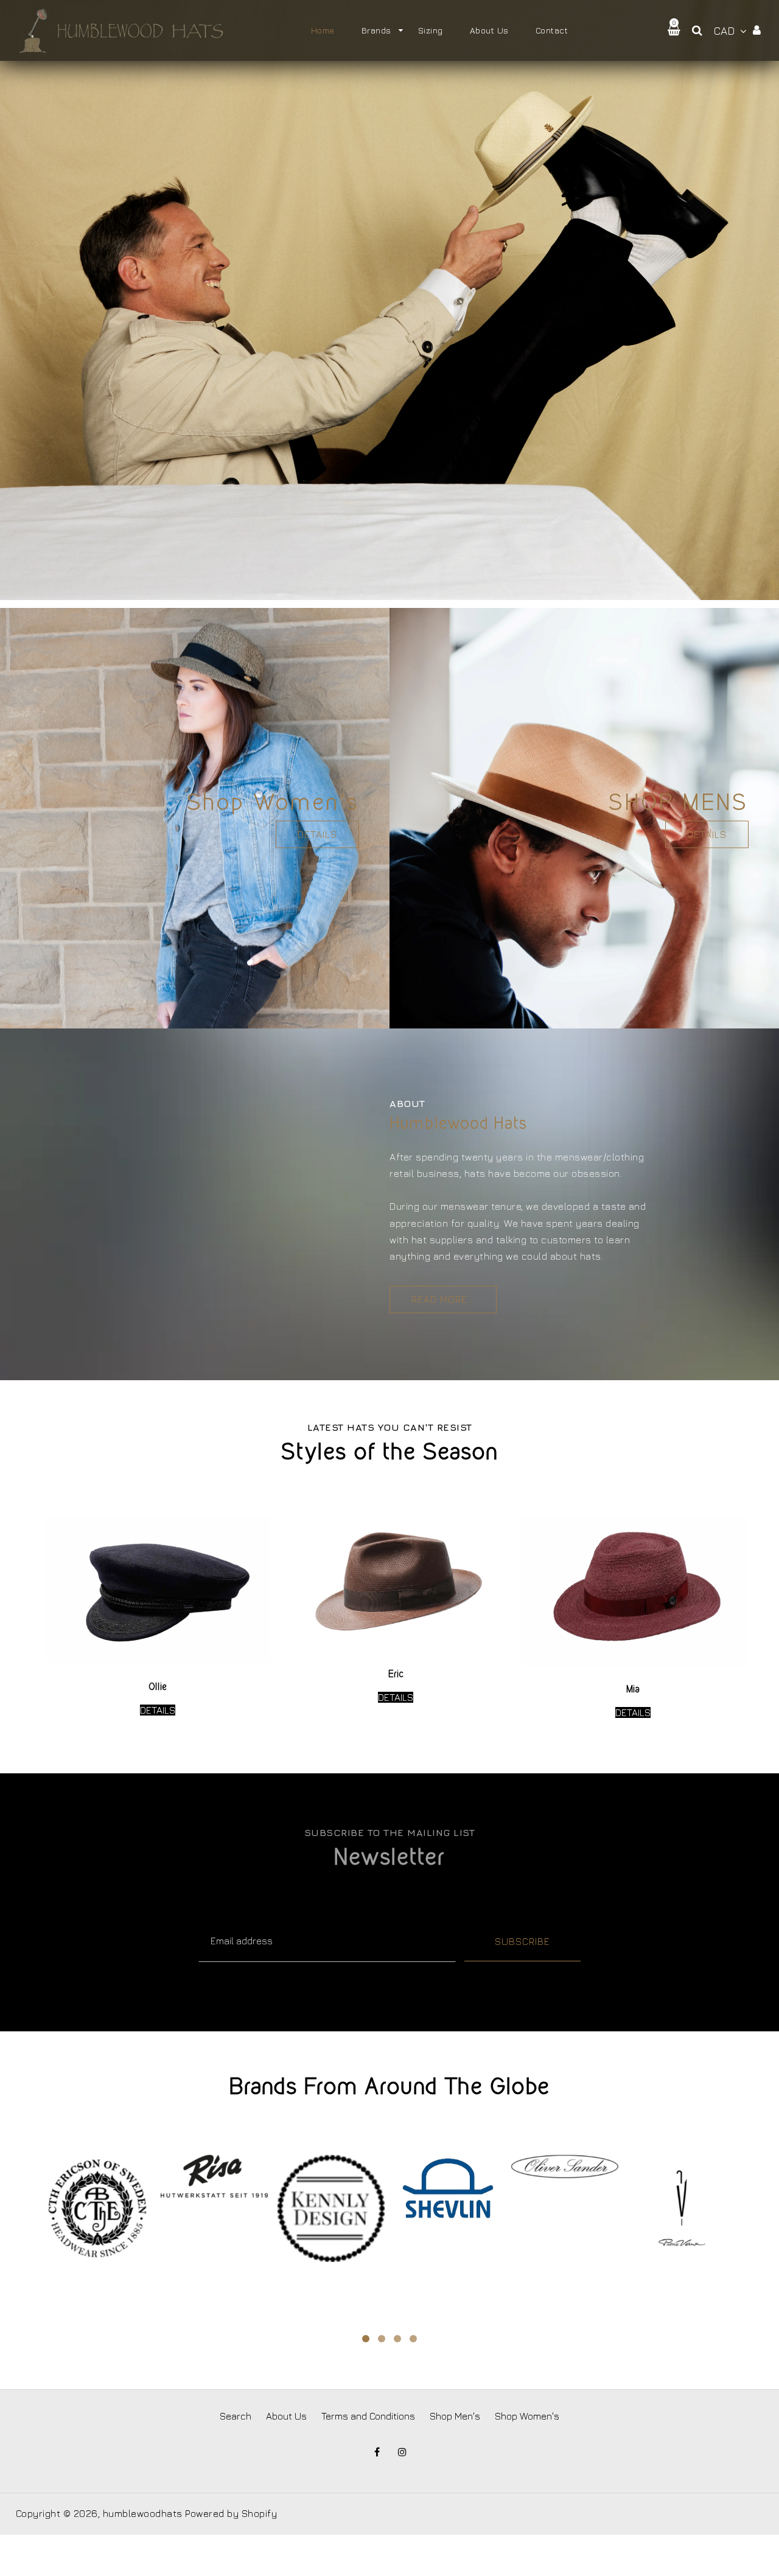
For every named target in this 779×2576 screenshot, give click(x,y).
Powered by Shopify (231, 2513)
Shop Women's (527, 2416)
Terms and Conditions (368, 2416)
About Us (286, 2416)
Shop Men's (455, 2416)
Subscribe (522, 1941)
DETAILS (317, 834)
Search (236, 2416)
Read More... (443, 1299)
